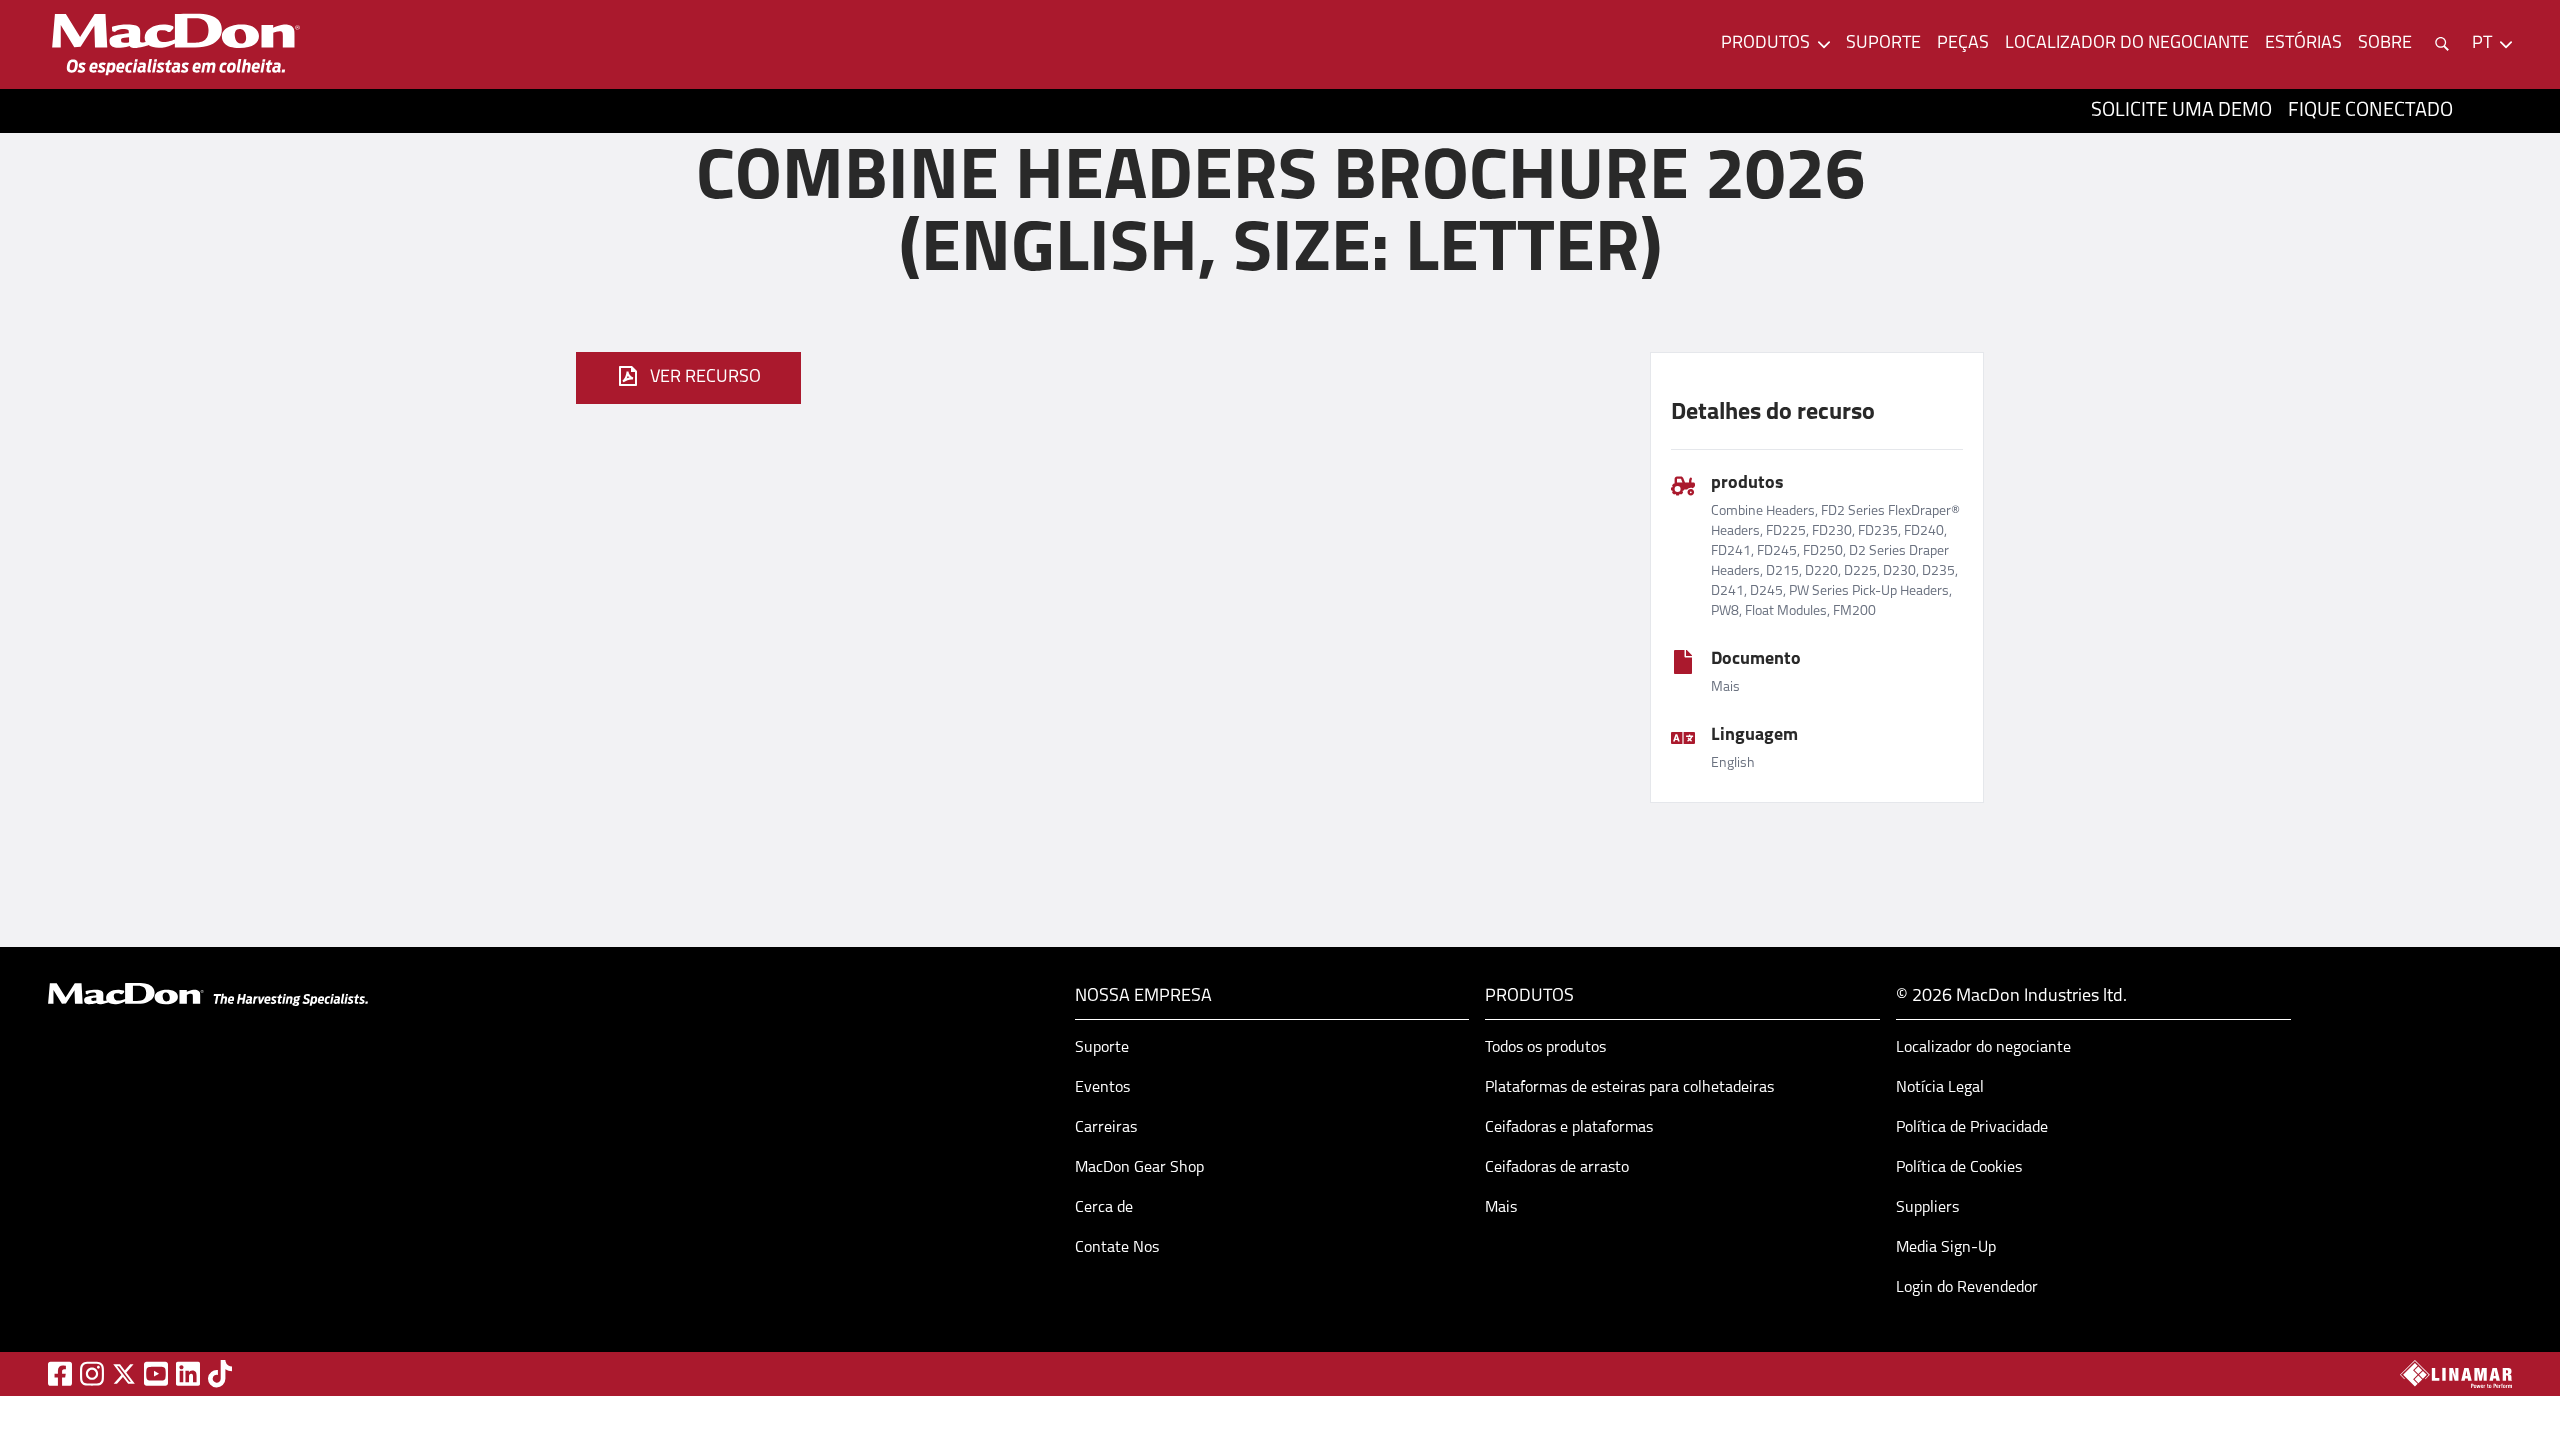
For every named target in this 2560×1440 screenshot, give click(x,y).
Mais (1501, 1208)
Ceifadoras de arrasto (1557, 1168)
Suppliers (1927, 1208)
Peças (1963, 44)
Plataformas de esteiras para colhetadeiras (1629, 1088)
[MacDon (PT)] (176, 44)
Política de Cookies (1959, 1168)
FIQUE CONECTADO (2370, 111)
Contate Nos (1117, 1248)
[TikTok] (220, 1373)
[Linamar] (2456, 1374)
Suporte (1883, 44)
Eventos (1102, 1088)
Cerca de (1104, 1208)
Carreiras (1106, 1128)
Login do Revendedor (1967, 1288)
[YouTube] (156, 1373)
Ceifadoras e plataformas (1569, 1128)
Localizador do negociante (2127, 44)
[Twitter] (124, 1374)
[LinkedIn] (188, 1373)
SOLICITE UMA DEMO (2181, 111)
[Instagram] (92, 1373)
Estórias (2303, 44)
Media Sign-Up (1946, 1248)
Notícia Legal (1940, 1088)
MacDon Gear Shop (1139, 1168)
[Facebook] (60, 1373)
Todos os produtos (1545, 1048)
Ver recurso (705, 378)
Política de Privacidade (1972, 1128)
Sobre (2385, 44)
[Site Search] (2442, 44)
